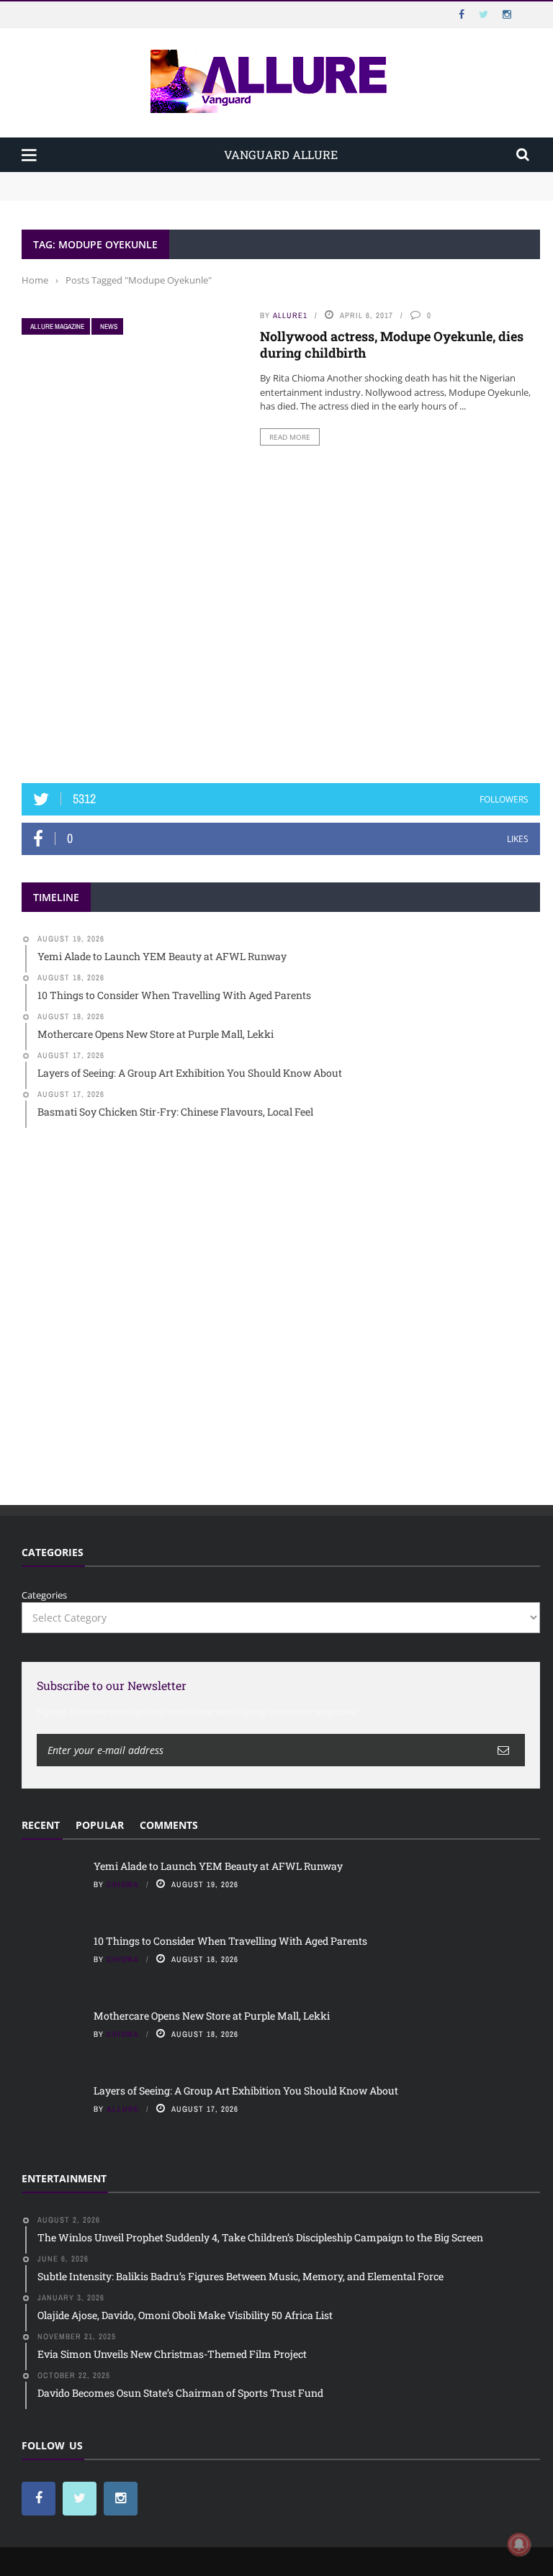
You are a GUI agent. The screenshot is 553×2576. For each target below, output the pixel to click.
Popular (100, 1825)
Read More (290, 437)
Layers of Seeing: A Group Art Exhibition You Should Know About (246, 2091)
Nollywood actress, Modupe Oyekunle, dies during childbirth (392, 344)
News (109, 326)
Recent (41, 1825)
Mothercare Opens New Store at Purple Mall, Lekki (212, 2016)
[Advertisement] (281, 655)
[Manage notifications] (519, 2544)
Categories (44, 1595)
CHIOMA (123, 1884)
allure (123, 2109)
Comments (169, 1825)
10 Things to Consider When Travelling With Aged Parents (152, 193)
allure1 (290, 315)
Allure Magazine (57, 326)
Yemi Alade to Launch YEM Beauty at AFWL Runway (140, 178)
